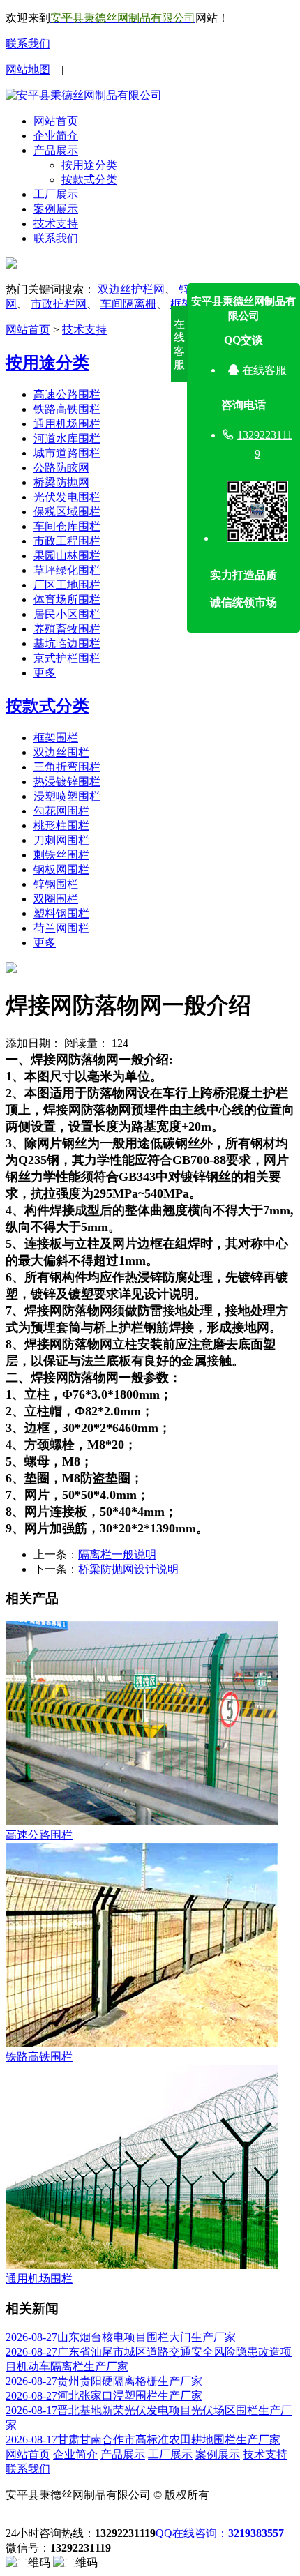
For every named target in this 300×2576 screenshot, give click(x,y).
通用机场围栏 (67, 424)
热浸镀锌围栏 (67, 782)
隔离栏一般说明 (117, 1554)
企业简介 (56, 136)
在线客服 (264, 370)
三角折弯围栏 (67, 767)
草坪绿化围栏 (67, 570)
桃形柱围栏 (61, 826)
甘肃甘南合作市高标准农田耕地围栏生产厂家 (143, 2440)
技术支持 (56, 224)
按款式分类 (89, 180)
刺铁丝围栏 (61, 855)
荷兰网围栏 (61, 928)
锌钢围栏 (56, 884)
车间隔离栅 (128, 304)
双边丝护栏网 (131, 289)
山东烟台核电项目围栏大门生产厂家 (121, 2337)
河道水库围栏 (67, 438)
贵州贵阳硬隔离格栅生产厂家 (104, 2381)
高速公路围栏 (67, 394)
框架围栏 (56, 738)
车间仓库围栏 (67, 526)
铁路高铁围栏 (67, 409)
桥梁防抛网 (61, 482)
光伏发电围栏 (67, 497)
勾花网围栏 (61, 811)
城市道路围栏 (67, 453)
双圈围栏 (56, 899)
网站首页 (56, 121)
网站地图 (28, 69)
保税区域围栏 (67, 512)
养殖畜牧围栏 (67, 629)
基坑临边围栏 (67, 643)
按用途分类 (89, 165)
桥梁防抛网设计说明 (128, 1569)
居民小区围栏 (67, 614)
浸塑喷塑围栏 (67, 796)
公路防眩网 (61, 468)
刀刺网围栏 (61, 840)
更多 (45, 673)
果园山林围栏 (67, 556)
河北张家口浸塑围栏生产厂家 (104, 2396)
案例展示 (56, 209)
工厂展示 (56, 194)
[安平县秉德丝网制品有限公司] (84, 95)
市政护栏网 (59, 304)
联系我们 (28, 44)
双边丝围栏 (61, 752)
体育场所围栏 (67, 600)
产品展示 (56, 150)
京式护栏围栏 (67, 658)
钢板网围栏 (61, 869)
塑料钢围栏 (61, 913)
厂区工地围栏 (67, 585)
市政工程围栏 (67, 541)
